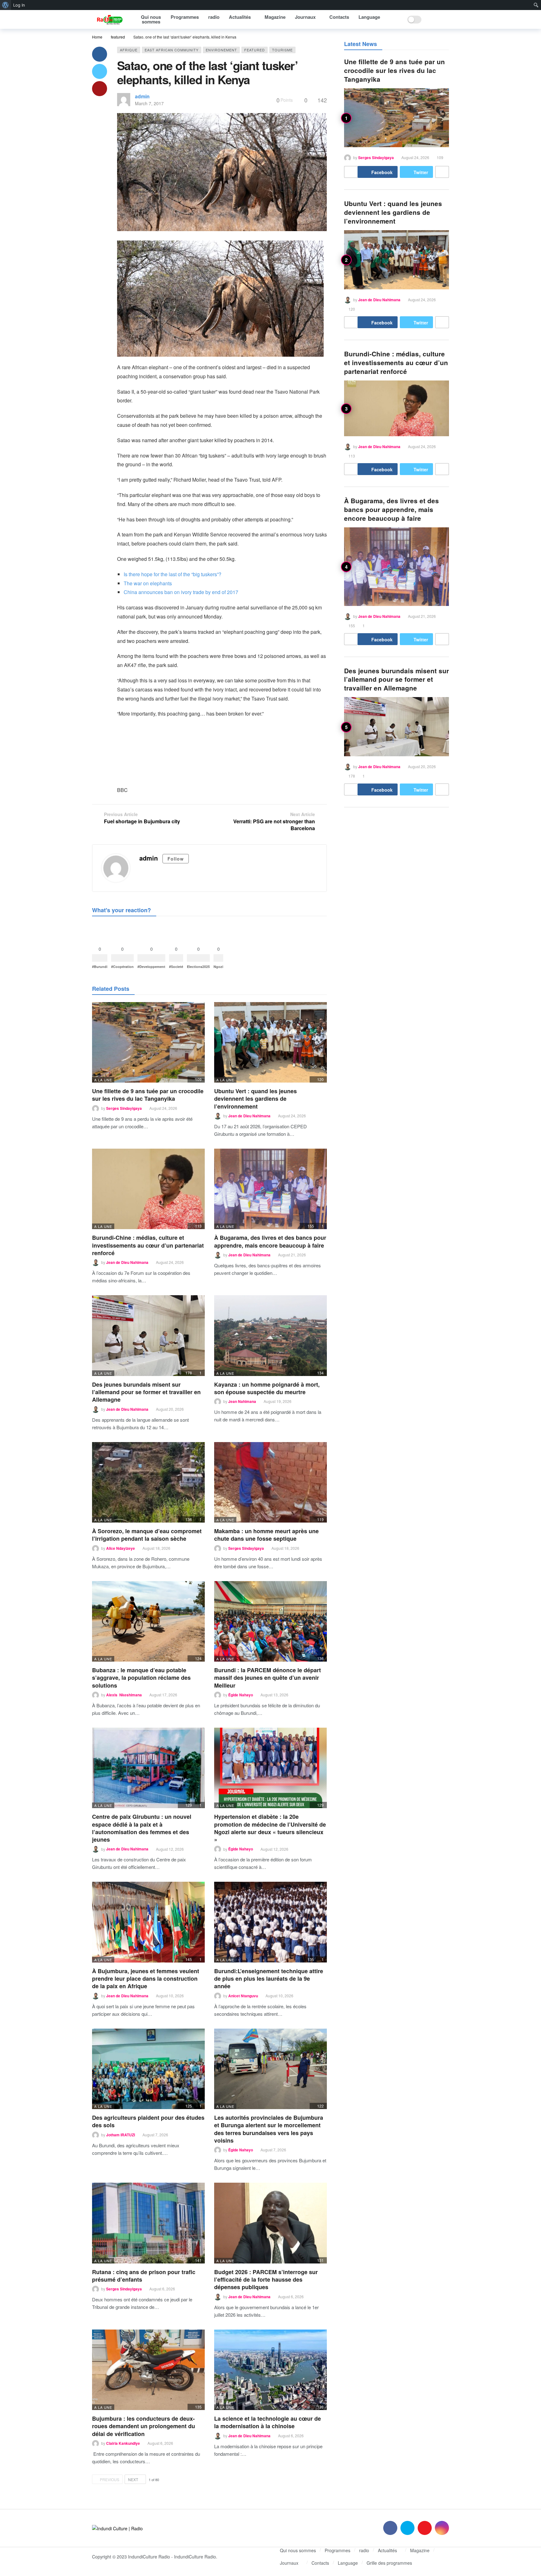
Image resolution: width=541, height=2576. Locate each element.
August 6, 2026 (162, 2289)
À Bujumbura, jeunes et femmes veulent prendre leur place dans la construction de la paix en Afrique (146, 1979)
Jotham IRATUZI (121, 2135)
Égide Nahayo (241, 1695)
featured (255, 50)
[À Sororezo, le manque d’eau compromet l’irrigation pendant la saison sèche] (148, 1482)
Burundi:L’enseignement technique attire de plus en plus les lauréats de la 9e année (269, 1979)
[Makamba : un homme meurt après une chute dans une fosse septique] (270, 1482)
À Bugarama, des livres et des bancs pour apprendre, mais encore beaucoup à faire (270, 1241)
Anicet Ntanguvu (243, 1996)
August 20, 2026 (170, 1409)
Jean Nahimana (242, 1401)
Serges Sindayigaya (124, 1108)
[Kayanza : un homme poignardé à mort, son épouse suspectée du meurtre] (270, 1335)
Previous (110, 2479)
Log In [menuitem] (19, 5)
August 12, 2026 (170, 1849)
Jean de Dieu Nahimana (249, 1116)
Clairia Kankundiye (123, 2443)
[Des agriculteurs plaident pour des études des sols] (148, 2069)
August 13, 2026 (274, 1695)
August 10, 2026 (170, 1996)
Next (133, 2479)
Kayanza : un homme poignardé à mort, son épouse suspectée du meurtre (267, 1388)
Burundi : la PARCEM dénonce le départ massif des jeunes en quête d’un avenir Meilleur (268, 1678)
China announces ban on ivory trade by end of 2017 (181, 592)
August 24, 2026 (163, 1108)
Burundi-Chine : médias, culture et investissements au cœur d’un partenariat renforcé (148, 1245)
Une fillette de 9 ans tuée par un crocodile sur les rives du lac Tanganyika (148, 1095)
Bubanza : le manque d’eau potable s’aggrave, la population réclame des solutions (141, 1678)
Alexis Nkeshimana (124, 1695)
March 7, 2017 (149, 103)
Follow (176, 859)
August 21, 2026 (292, 1255)
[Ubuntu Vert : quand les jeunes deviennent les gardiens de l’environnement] (270, 1042)
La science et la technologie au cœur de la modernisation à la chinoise (268, 2422)
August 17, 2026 (163, 1695)
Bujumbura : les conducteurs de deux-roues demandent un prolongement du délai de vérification (144, 2426)
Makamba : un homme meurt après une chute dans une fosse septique (266, 1535)
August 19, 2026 (278, 1401)
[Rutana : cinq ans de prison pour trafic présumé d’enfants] (148, 2223)
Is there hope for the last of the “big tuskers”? (173, 574)
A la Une (103, 1080)
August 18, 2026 (156, 1548)
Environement (221, 50)
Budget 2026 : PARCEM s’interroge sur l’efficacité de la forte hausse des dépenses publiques (266, 2280)
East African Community (172, 50)
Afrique (129, 50)
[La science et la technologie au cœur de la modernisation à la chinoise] (270, 2370)
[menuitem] (5, 5)
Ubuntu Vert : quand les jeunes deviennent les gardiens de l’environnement (255, 1099)
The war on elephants (148, 583)
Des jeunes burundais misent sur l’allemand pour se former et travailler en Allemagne (146, 1392)
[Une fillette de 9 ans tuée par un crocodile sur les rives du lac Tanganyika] (148, 1042)
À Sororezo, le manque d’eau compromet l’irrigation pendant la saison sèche (147, 1535)
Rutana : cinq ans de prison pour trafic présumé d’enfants (144, 2276)
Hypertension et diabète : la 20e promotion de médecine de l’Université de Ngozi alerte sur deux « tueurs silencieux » (270, 1828)
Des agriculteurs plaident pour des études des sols (148, 2121)
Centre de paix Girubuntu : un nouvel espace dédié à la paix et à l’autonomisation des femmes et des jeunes (142, 1828)
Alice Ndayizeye (121, 1548)
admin (142, 96)
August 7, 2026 (155, 2135)
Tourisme (282, 50)
